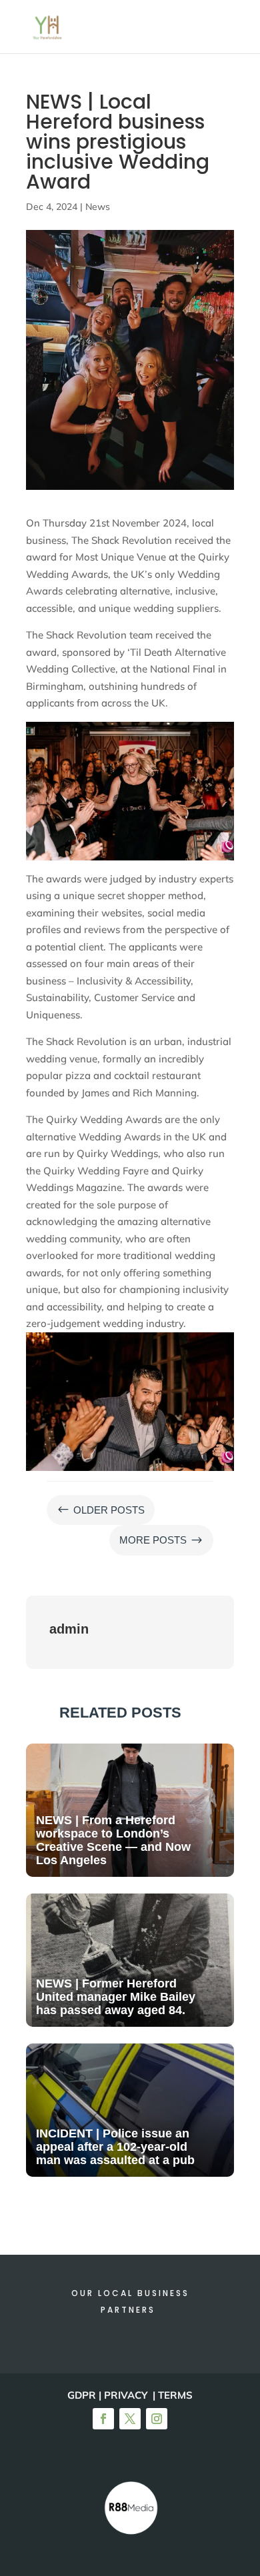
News (98, 207)
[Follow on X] (130, 2419)
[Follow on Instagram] (157, 2419)
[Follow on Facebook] (103, 2419)
